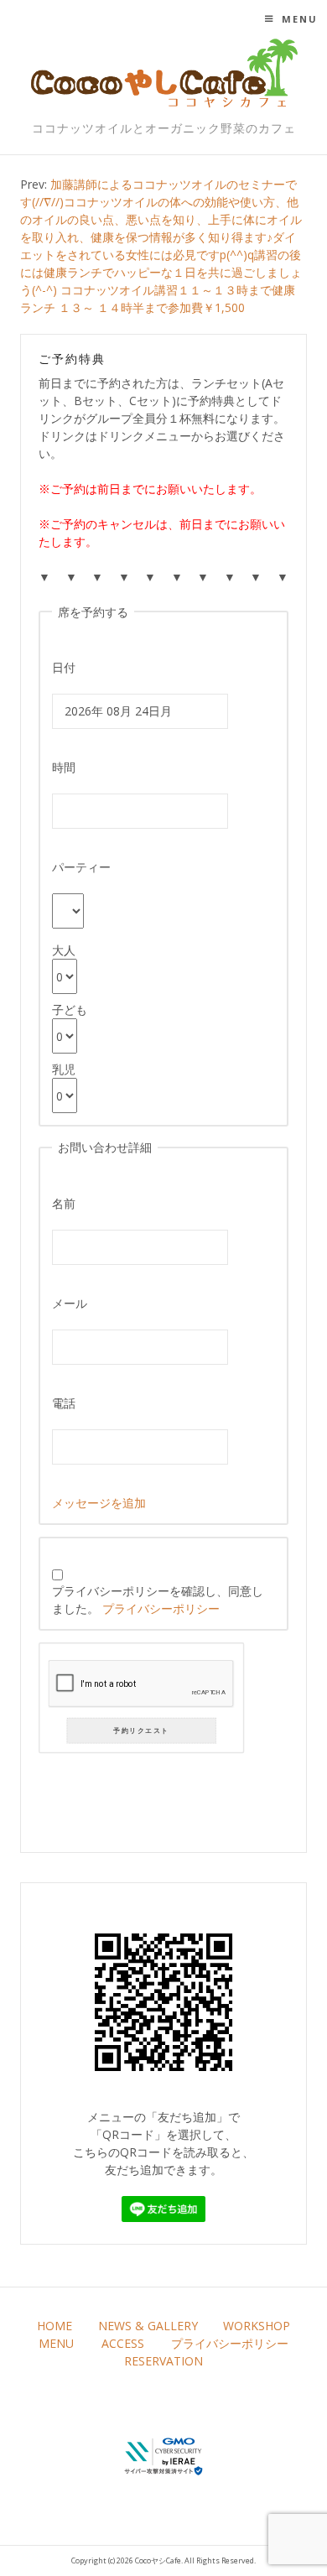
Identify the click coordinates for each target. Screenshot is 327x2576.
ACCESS (123, 2343)
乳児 (64, 1069)
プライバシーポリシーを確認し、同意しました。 (158, 1600)
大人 (64, 950)
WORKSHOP (257, 2326)
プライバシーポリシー (161, 1608)
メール (70, 1303)
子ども (70, 1010)
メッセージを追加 (99, 1503)
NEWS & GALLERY (148, 2326)
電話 (64, 1403)
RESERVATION (163, 2361)
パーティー (81, 867)
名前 (64, 1203)
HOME (54, 2326)
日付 (64, 667)
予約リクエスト (142, 1731)
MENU (56, 2343)
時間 (64, 767)
